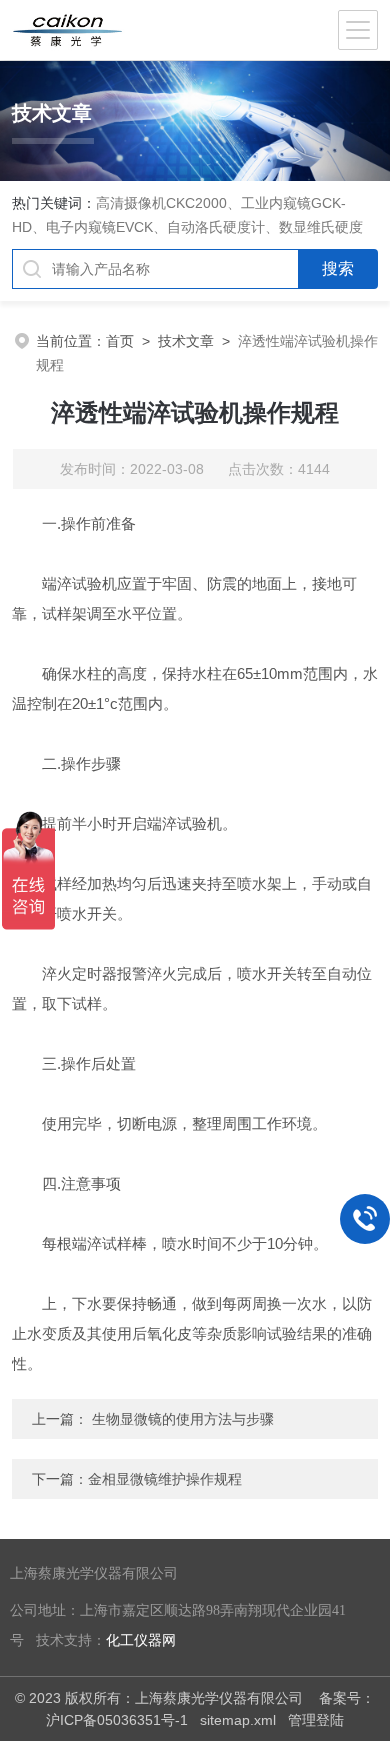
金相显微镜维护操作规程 (165, 1479)
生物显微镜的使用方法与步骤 (183, 1419)
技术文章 (186, 341)
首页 (120, 341)
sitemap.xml (238, 1720)
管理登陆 (316, 1720)
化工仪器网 (141, 1640)
